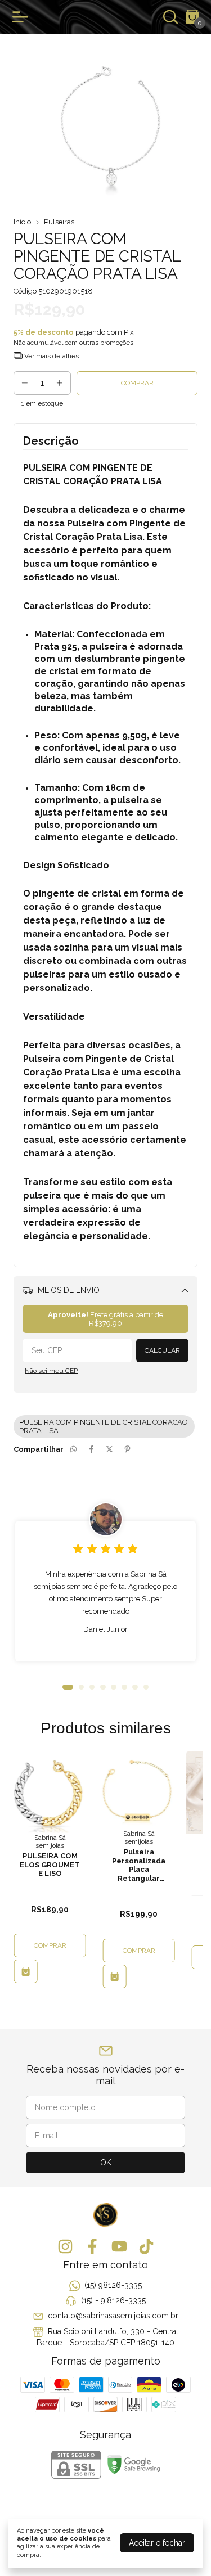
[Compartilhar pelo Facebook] (91, 1449)
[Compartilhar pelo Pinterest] (127, 1449)
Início (22, 222)
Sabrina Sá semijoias (50, 1841)
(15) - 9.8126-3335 (113, 2300)
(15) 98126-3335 (113, 2285)
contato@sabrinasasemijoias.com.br (113, 2316)
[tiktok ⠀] (146, 2246)
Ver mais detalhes (51, 356)
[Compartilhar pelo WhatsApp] (73, 1449)
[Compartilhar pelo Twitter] (109, 1449)
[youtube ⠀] (119, 2246)
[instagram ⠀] (65, 2246)
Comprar (50, 1945)
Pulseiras (59, 222)
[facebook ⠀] (92, 2246)
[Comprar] (26, 1971)
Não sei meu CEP (51, 1371)
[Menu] (23, 17)
